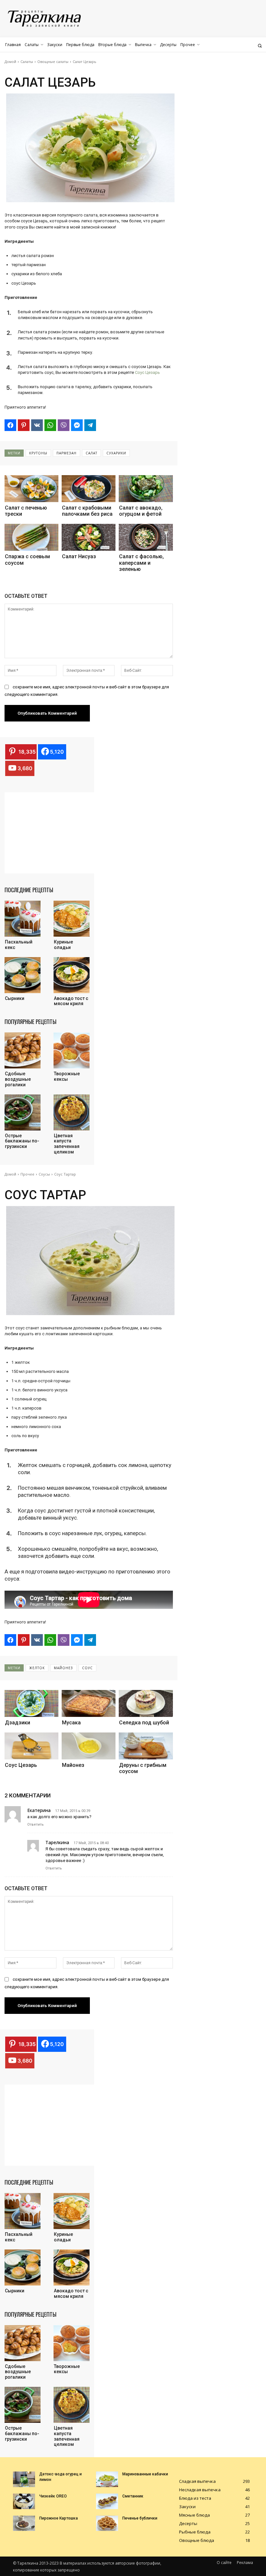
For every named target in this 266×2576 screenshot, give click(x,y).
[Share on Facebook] (10, 425)
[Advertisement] (53, 833)
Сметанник (133, 2496)
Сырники (15, 998)
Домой (10, 62)
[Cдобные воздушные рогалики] (23, 1050)
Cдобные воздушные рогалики (18, 1079)
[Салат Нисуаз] (89, 537)
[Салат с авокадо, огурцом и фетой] (146, 489)
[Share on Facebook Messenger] (77, 425)
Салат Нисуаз (79, 556)
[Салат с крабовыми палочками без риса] (89, 489)
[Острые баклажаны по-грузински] (23, 1112)
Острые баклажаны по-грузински (22, 1141)
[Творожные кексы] (72, 1050)
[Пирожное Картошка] (24, 2523)
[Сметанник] (107, 2501)
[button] (260, 46)
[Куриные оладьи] (72, 919)
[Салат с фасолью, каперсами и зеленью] (146, 537)
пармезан (66, 453)
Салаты (27, 62)
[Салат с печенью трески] (31, 489)
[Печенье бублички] (107, 2523)
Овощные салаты (53, 62)
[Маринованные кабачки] (107, 2479)
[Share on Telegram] (90, 425)
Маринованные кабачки (145, 2474)
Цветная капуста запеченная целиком (67, 1144)
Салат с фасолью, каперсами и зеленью (141, 563)
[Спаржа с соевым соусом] (31, 537)
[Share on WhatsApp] (50, 425)
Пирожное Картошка (59, 2518)
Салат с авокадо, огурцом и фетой (141, 511)
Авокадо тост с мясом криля (71, 1001)
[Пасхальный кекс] (23, 919)
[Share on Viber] (64, 425)
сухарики (116, 453)
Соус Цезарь (147, 372)
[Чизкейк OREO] (24, 2501)
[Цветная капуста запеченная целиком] (72, 1112)
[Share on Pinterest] (24, 425)
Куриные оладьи (63, 945)
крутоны (38, 453)
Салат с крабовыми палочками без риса (87, 511)
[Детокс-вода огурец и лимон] (24, 2479)
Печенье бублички (140, 2518)
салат (91, 453)
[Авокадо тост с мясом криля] (72, 975)
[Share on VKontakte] (37, 425)
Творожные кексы (67, 1076)
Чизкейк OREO (53, 2496)
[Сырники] (23, 975)
